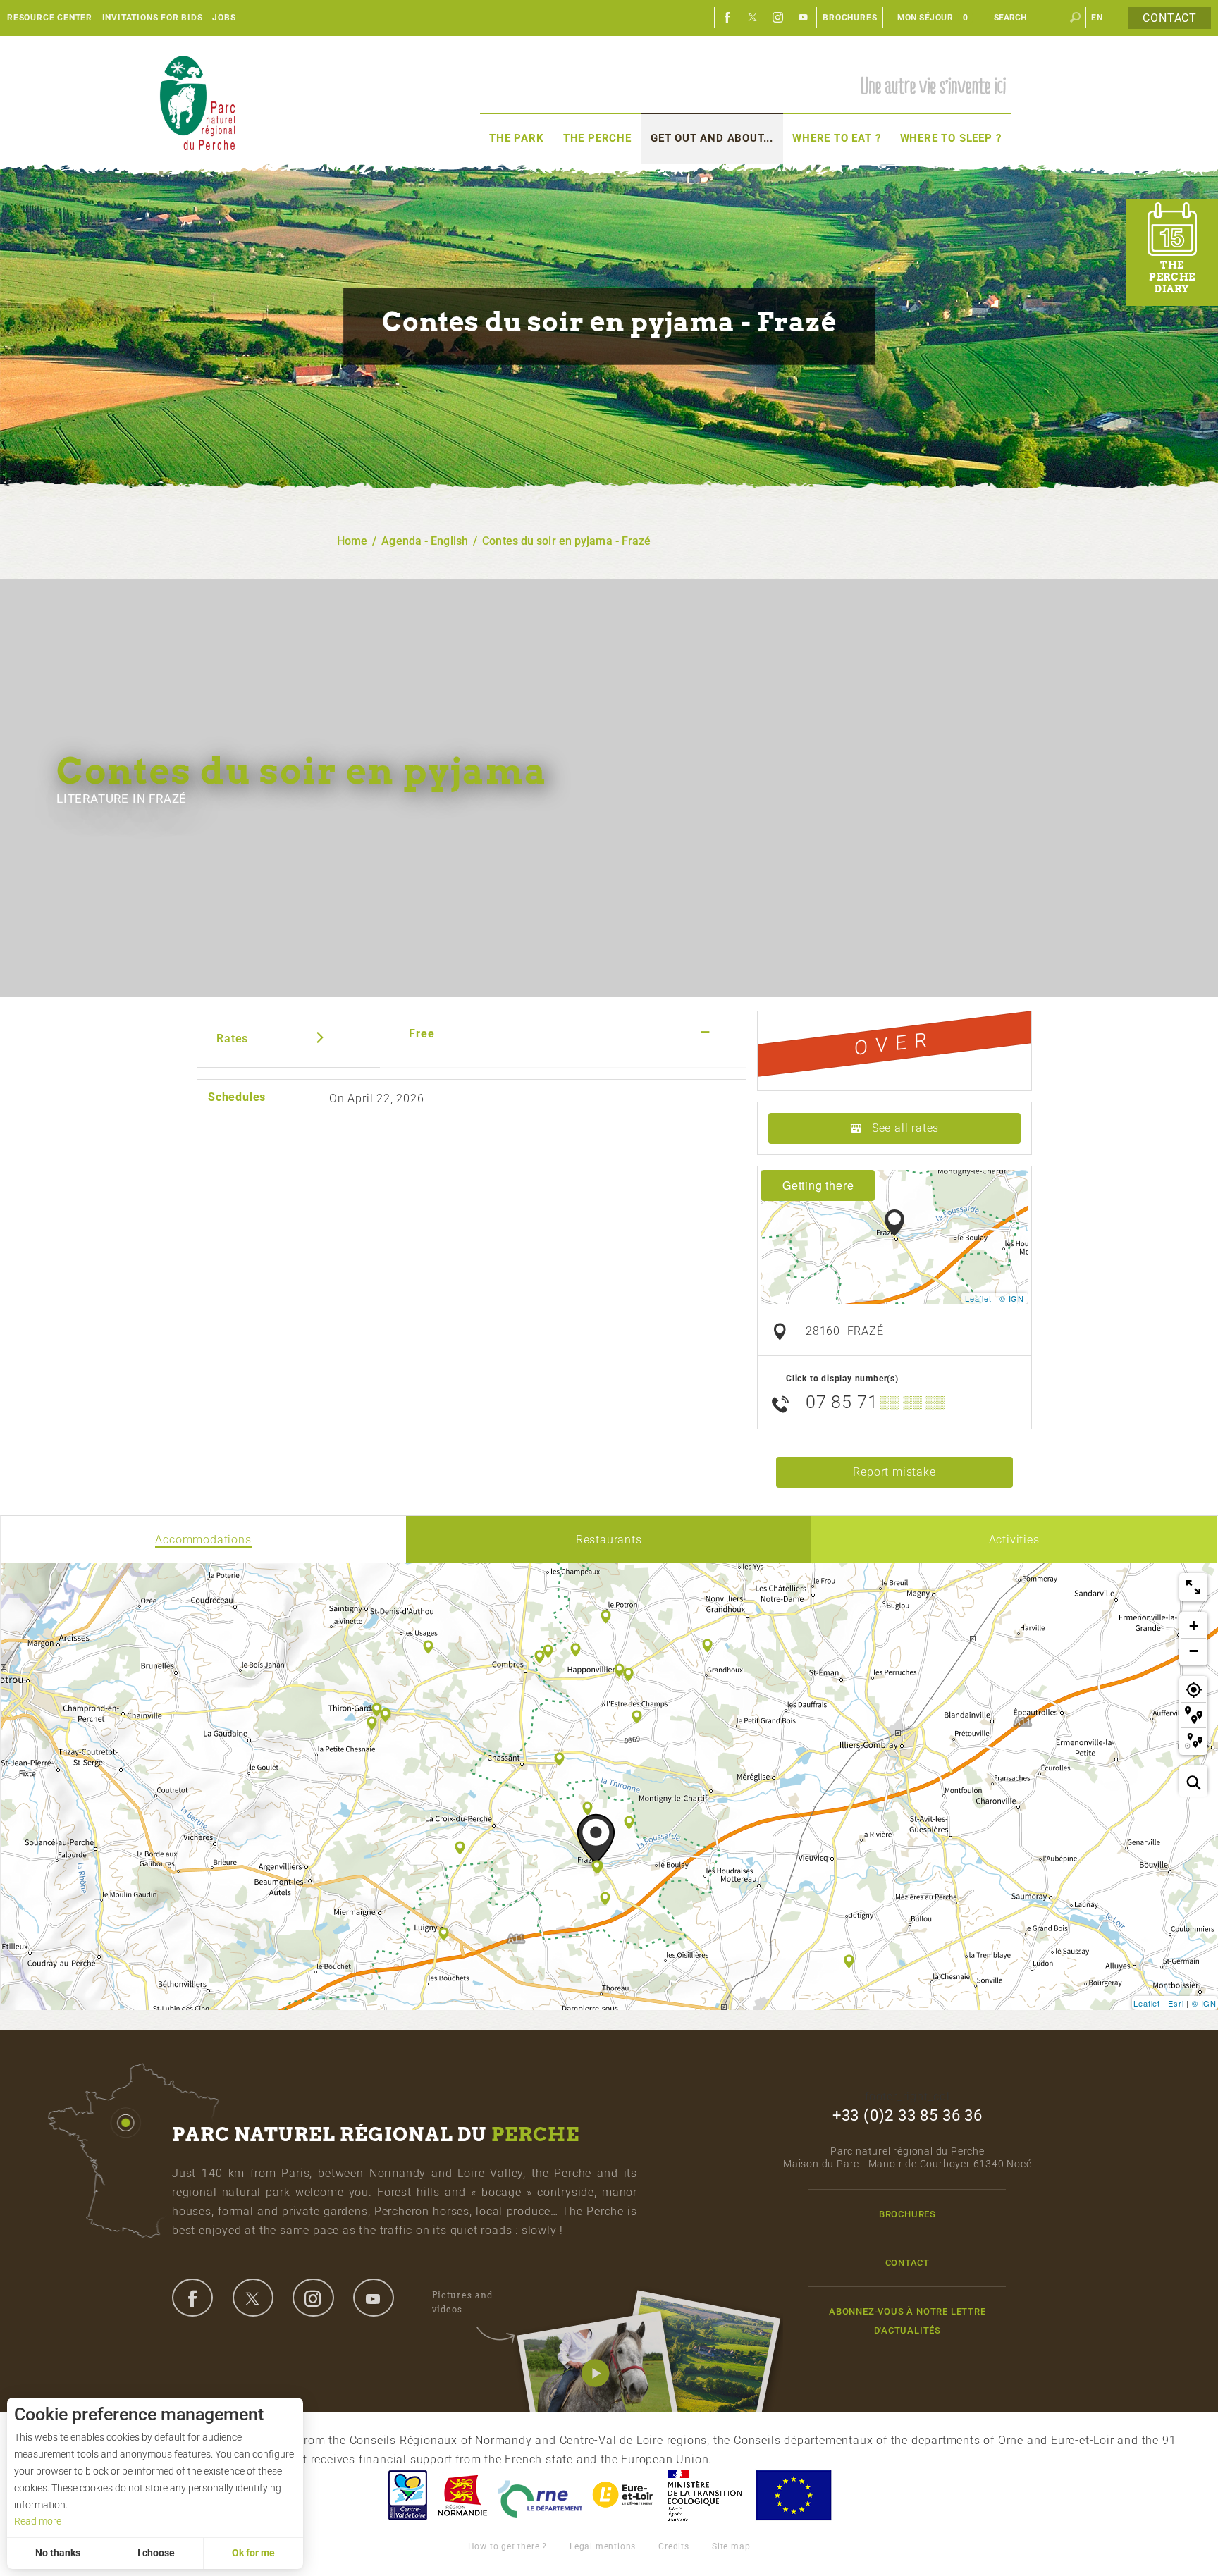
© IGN (1012, 1298)
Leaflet (978, 1298)
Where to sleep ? (951, 138)
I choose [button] (156, 2553)
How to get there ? (508, 2546)
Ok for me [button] (253, 2553)
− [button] (1194, 1651)
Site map (731, 2546)
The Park (516, 138)
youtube (374, 2298)
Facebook (727, 18)
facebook (192, 2298)
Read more (38, 2521)
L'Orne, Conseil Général (540, 2495)
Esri (1176, 2003)
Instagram (778, 18)
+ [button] (1194, 1626)
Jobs (224, 18)
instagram (313, 2298)
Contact (1170, 18)
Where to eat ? (836, 138)
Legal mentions (603, 2546)
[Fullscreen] (1193, 1587)
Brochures (850, 18)
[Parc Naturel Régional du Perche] (197, 103)
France (705, 2495)
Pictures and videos (462, 2302)
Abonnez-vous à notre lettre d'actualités (908, 2321)
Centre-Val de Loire (407, 2495)
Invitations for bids (153, 18)
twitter (253, 2298)
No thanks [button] (58, 2553)
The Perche (597, 138)
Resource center (50, 18)
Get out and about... (712, 138)
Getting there (818, 1185)
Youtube (804, 18)
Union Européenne (793, 2495)
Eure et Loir (624, 2495)
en (1097, 18)
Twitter (753, 18)
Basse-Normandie (462, 2495)
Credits (674, 2546)
